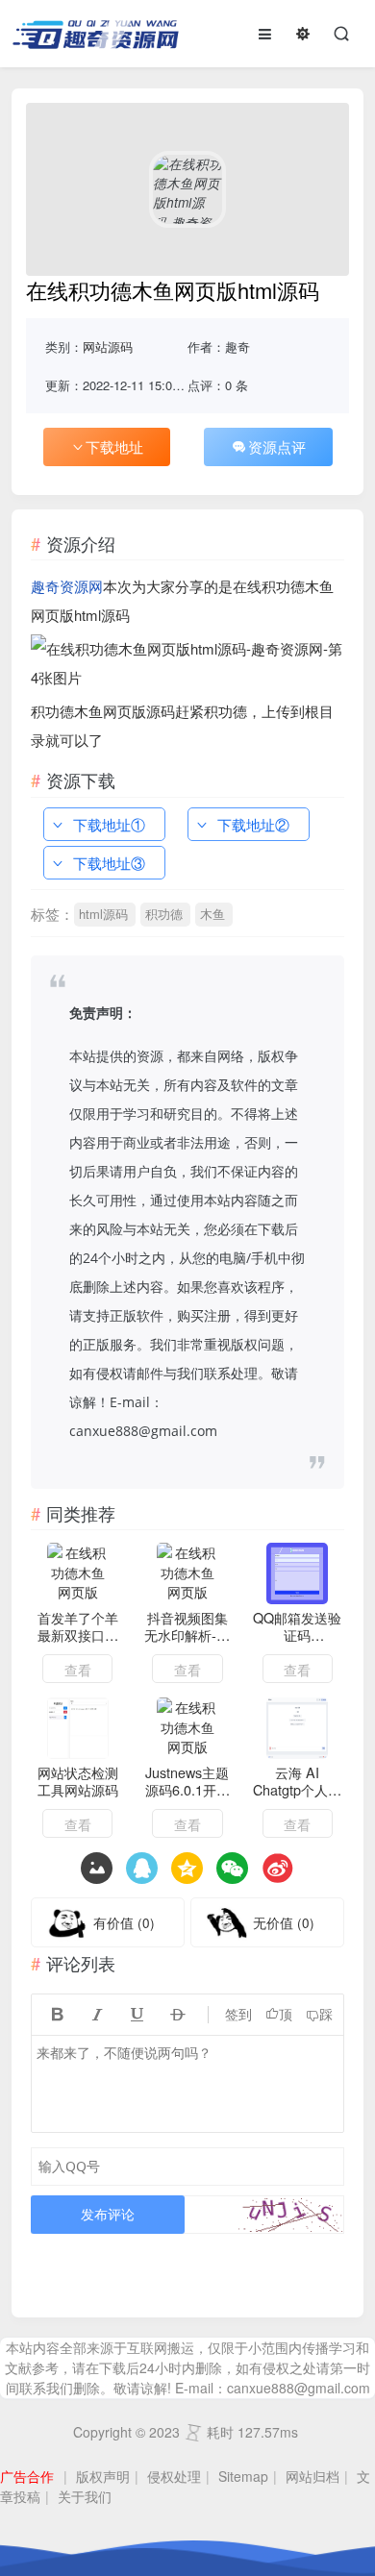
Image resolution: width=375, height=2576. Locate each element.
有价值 (124, 1922)
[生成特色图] (97, 1868)
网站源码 (108, 347)
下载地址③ (109, 863)
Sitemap (243, 2476)
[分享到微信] (232, 1868)
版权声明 (103, 2476)
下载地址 (114, 446)
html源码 (103, 914)
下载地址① (109, 824)
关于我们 (85, 2496)
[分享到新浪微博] (277, 1868)
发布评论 (108, 2214)
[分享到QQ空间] (142, 1868)
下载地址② (253, 824)
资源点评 (277, 446)
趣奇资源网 (67, 586)
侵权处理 (174, 2476)
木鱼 (212, 914)
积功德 (164, 914)
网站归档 (312, 2476)
